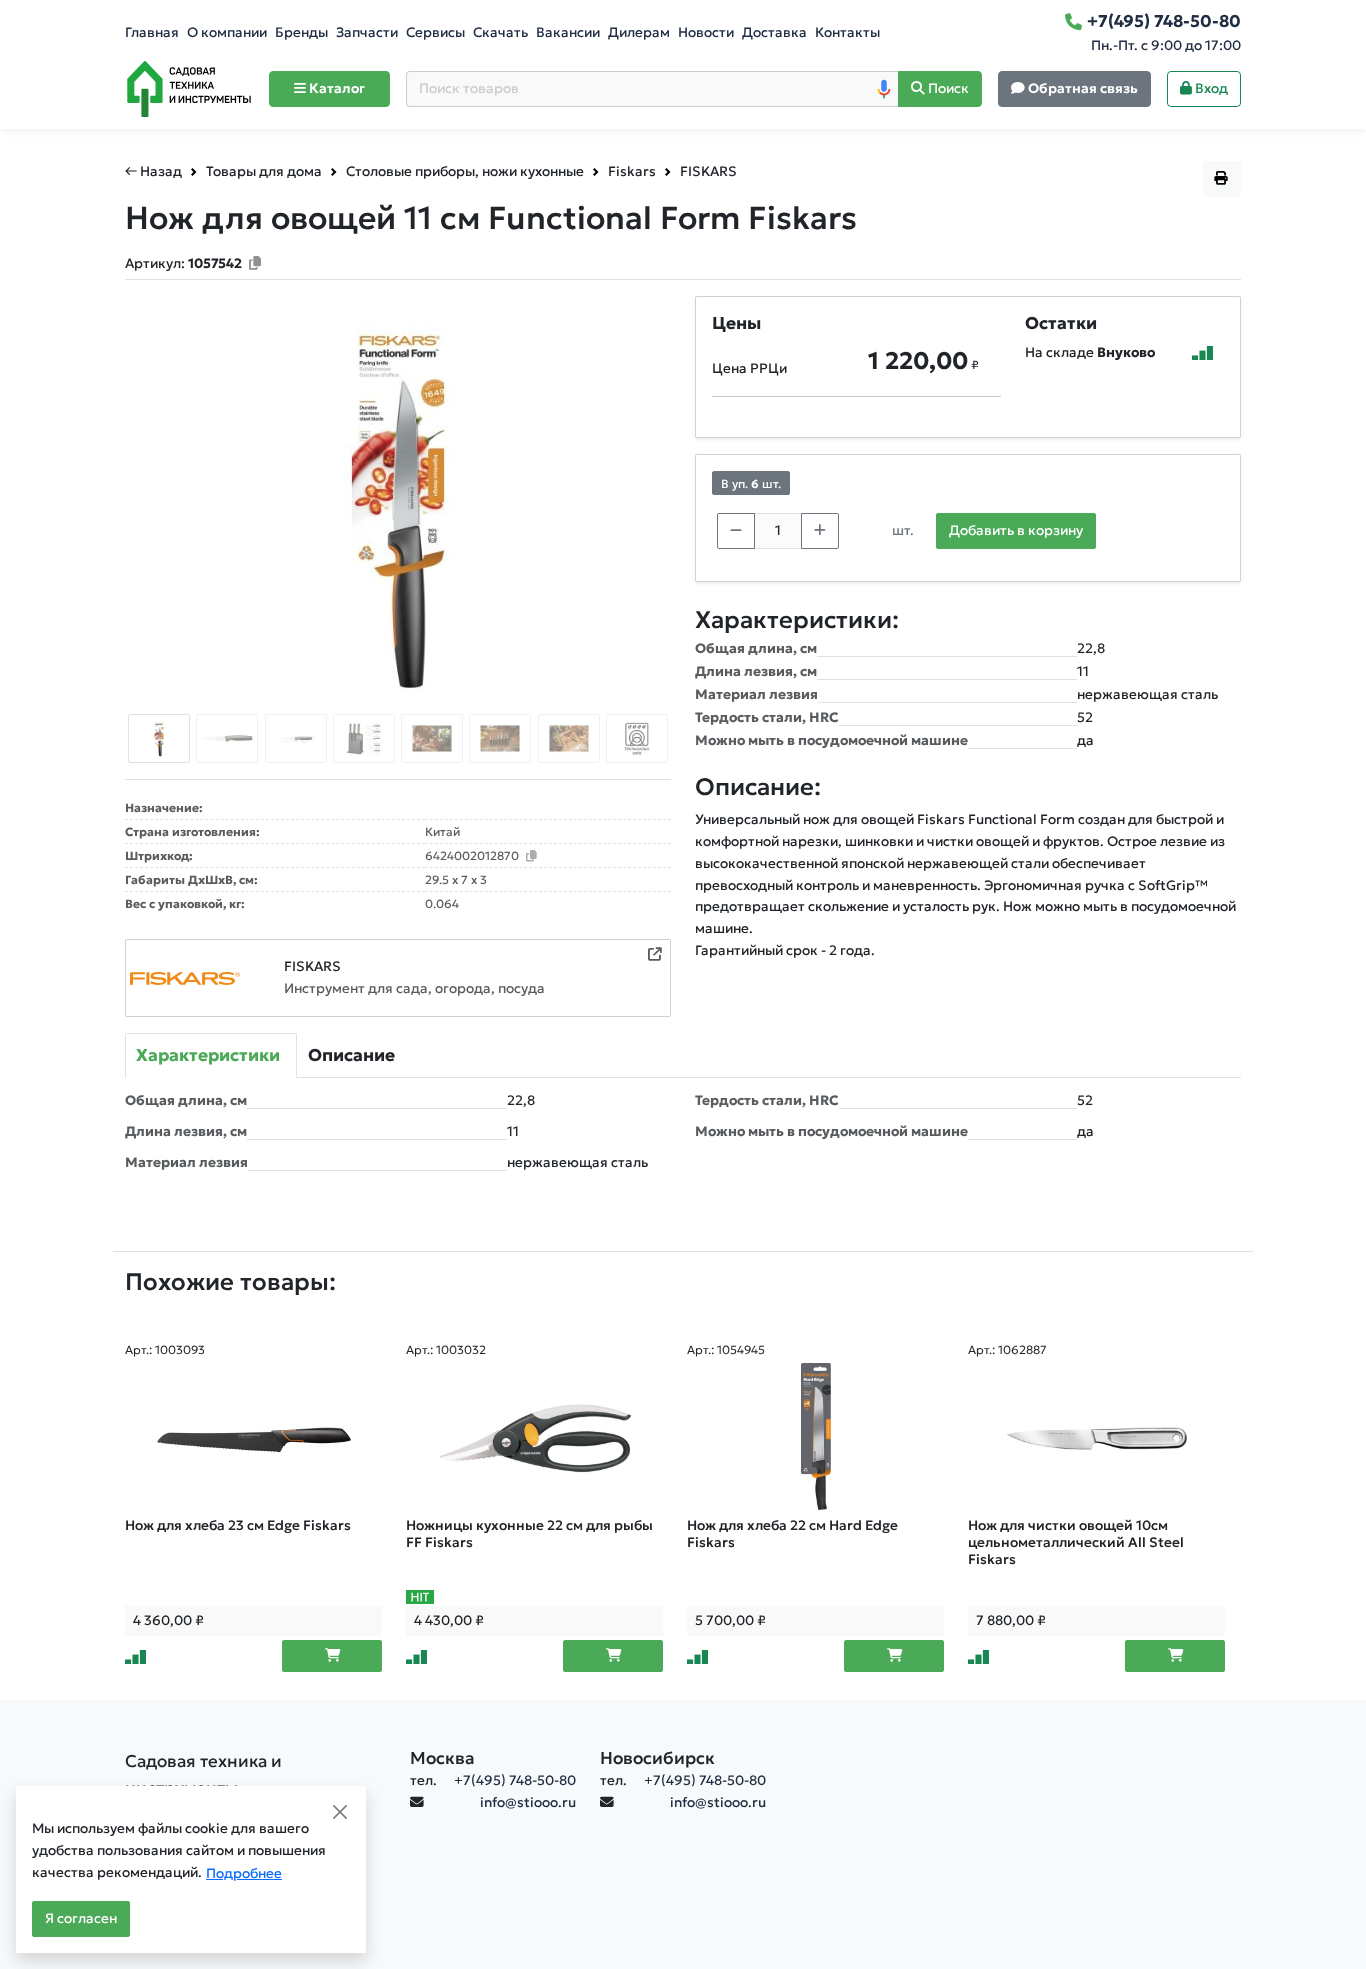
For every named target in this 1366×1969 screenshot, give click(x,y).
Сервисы (435, 32)
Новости (706, 32)
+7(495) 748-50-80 (515, 1780)
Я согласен (81, 1918)
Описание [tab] (351, 1055)
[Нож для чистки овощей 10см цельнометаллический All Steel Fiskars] (1096, 1438)
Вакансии (568, 32)
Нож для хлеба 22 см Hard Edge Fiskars (792, 1534)
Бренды (301, 32)
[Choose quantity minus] (736, 531)
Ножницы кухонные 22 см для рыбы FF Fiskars (529, 1534)
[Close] (340, 1812)
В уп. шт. (751, 483)
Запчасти (367, 32)
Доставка (774, 32)
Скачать (500, 32)
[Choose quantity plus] (820, 531)
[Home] (189, 89)
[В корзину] (332, 1656)
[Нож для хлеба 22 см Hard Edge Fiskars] (815, 1438)
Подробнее (244, 1873)
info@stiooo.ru (528, 1802)
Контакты (847, 32)
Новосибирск (657, 1758)
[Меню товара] (1222, 179)
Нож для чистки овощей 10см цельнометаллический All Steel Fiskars (1076, 1542)
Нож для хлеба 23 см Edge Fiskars (238, 1525)
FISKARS (312, 966)
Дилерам (639, 32)
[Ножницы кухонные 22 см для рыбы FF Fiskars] (534, 1438)
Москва (442, 1758)
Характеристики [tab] (208, 1055)
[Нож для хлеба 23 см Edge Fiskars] (253, 1438)
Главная (152, 32)
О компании (227, 32)
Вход (1210, 88)
